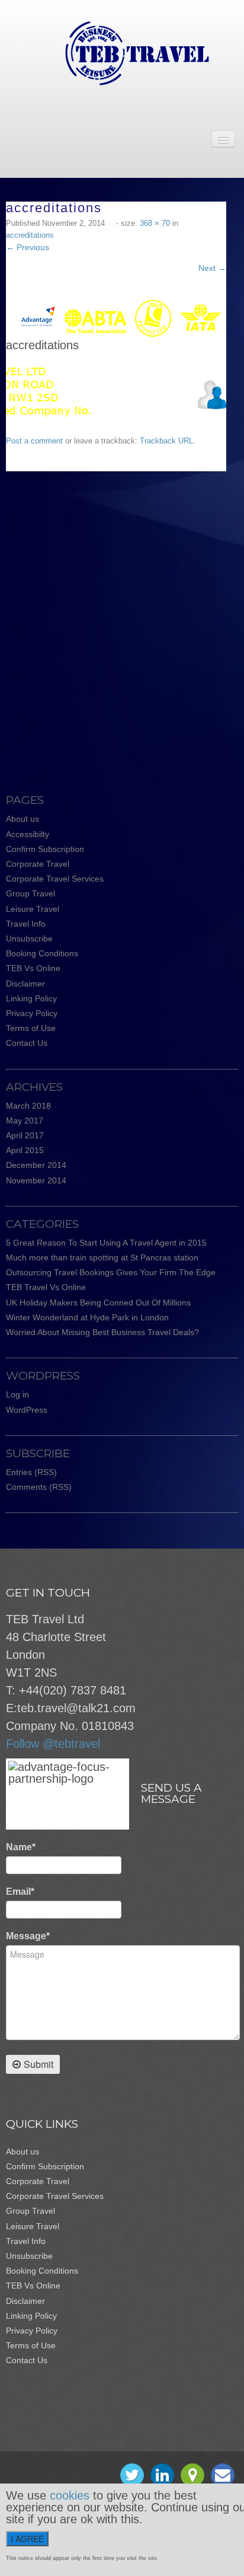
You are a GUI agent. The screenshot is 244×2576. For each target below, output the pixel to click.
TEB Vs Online (33, 968)
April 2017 (25, 1135)
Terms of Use (31, 1028)
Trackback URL (166, 441)
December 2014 (36, 1165)
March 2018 (28, 1106)
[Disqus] (122, 620)
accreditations (30, 235)
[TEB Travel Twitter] (132, 2475)
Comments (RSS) (39, 1487)
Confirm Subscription (45, 849)
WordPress (27, 1410)
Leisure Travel (33, 909)
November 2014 (36, 1180)
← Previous (28, 247)
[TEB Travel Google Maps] (192, 2475)
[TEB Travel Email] (223, 2475)
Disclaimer (25, 984)
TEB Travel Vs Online (46, 1287)
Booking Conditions (42, 953)
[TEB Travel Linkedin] (162, 2475)
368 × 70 (155, 223)
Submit (38, 2064)
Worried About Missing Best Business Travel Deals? (102, 1332)
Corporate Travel (38, 864)
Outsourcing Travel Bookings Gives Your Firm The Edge (111, 1272)
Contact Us (27, 1043)
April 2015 (25, 1150)
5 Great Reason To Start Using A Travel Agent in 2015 (106, 1243)
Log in (17, 1394)
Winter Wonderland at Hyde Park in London (87, 1317)
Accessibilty (28, 834)
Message (28, 1936)
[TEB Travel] (122, 53)
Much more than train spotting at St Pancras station (102, 1257)
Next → (212, 268)
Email (20, 1892)
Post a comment (34, 441)
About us (23, 819)
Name (21, 1847)
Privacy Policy (32, 1013)
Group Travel (30, 893)
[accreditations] (115, 318)
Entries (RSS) (31, 1472)
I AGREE (27, 2539)
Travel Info (26, 924)
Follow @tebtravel (53, 1744)
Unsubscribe (29, 939)
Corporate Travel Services (55, 879)
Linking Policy (31, 998)
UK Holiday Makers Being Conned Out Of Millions (98, 1303)
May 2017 (25, 1121)
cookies (70, 2495)
